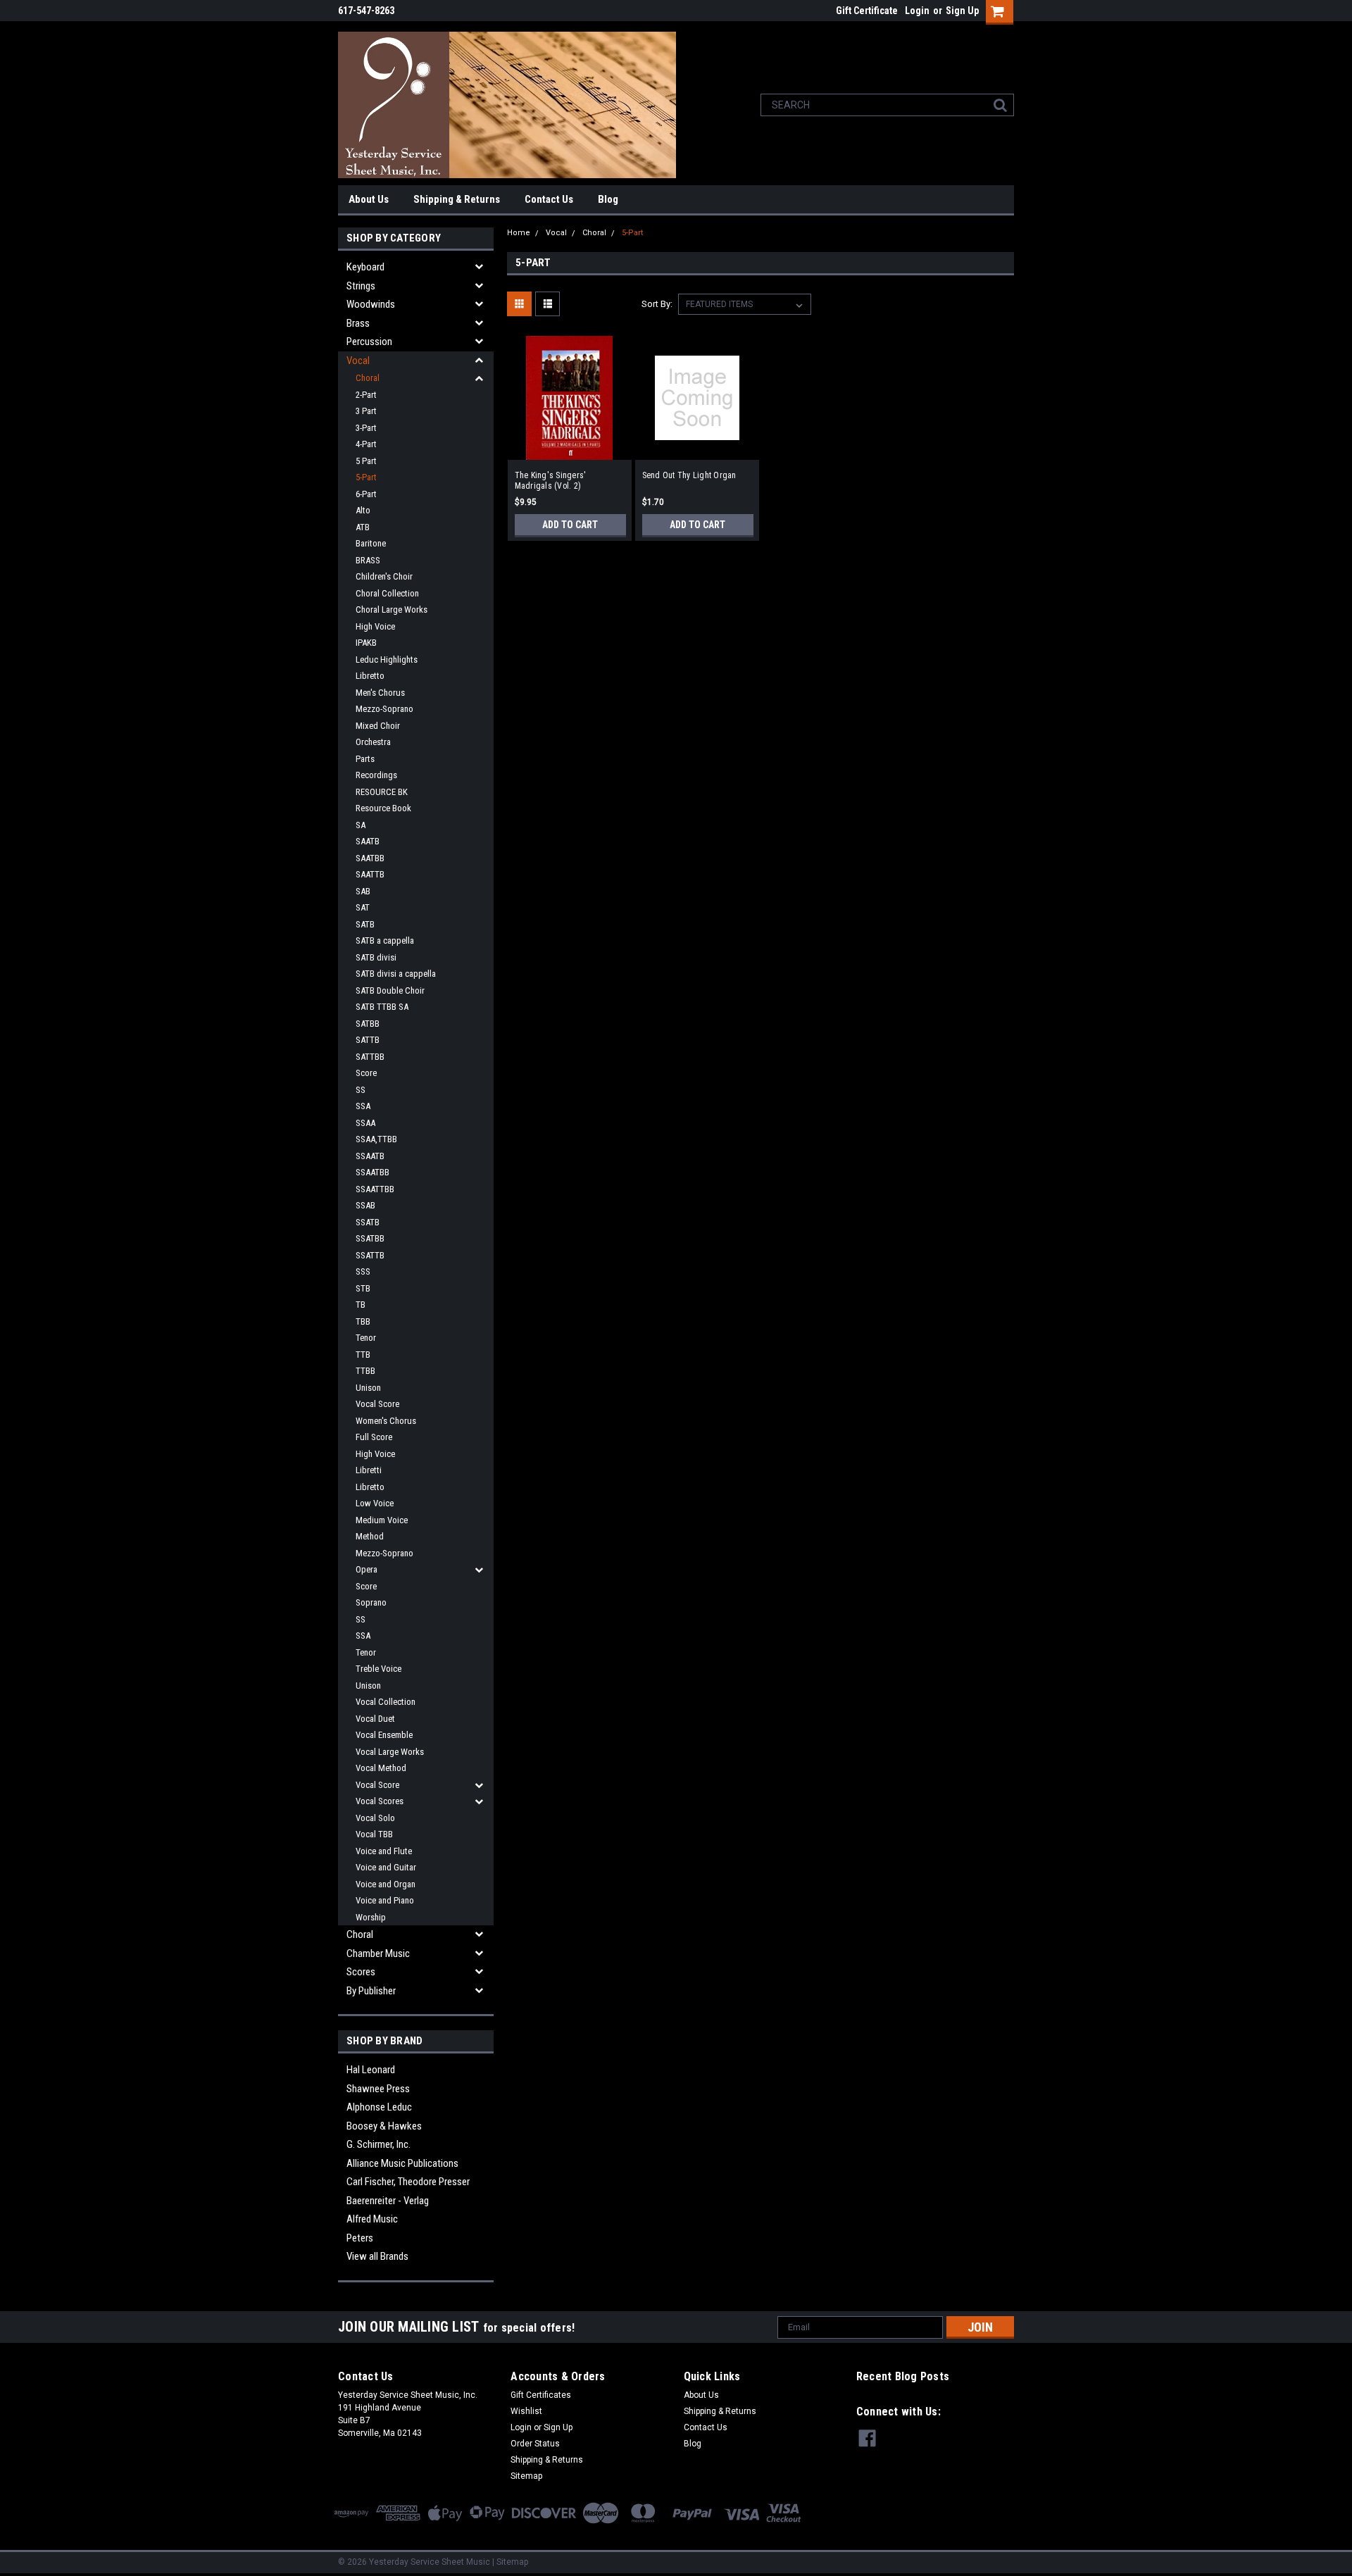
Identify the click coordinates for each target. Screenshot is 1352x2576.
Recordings (376, 775)
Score (366, 1073)
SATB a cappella (385, 940)
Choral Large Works (392, 609)
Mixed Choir (378, 726)
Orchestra (373, 742)
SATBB (368, 1024)
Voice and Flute (384, 1851)
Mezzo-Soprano (384, 709)
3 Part (366, 411)
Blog (608, 199)
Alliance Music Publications (402, 2163)
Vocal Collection (386, 1702)
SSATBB (370, 1238)
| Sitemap (510, 2562)
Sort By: (657, 304)
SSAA (365, 1123)
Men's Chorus (380, 693)
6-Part (366, 494)
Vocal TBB (374, 1834)
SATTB (368, 1040)
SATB (365, 924)
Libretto (370, 676)
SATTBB (370, 1057)
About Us (369, 199)
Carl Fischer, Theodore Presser (408, 2182)
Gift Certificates (541, 2395)
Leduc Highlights (387, 659)
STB (363, 1288)
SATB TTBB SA (382, 1007)
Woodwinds (371, 304)
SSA (363, 1106)
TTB (363, 1355)
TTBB (365, 1371)
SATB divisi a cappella (396, 974)
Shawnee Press (378, 2089)
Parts (365, 759)
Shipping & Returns (457, 199)
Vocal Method (381, 1768)
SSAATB (370, 1156)
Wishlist (526, 2411)
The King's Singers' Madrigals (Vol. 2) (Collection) (551, 481)
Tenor (366, 1338)
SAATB (368, 841)
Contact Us (549, 199)
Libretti (369, 1470)
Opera (367, 1569)
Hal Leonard (371, 2070)
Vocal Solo (375, 1818)
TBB (363, 1321)
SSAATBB (373, 1172)
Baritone (371, 543)
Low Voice (375, 1503)
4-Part (366, 444)
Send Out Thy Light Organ (689, 475)
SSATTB (370, 1255)
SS (361, 1090)
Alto (363, 510)
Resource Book (383, 808)
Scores (361, 1972)
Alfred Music (372, 2219)
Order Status (535, 2444)
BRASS (368, 560)
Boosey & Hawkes (384, 2126)
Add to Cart (570, 525)
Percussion (369, 342)
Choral (368, 378)
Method (370, 1536)
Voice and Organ (386, 1884)
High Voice (375, 626)
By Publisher (371, 1991)
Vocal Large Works (390, 1752)
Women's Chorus (386, 1421)
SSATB (368, 1222)
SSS (363, 1271)
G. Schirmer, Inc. (378, 2144)
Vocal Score (377, 1404)
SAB (363, 891)
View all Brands (377, 2256)
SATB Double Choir (390, 990)
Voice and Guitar (386, 1867)
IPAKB (366, 643)
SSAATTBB (375, 1189)
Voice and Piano (385, 1900)
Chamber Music (378, 1953)
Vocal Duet (375, 1719)
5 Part (366, 461)
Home (519, 233)
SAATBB (370, 858)
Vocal (358, 361)
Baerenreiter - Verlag (388, 2201)
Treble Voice (378, 1669)
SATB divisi (376, 957)
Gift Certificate (867, 11)
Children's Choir (384, 576)
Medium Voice (382, 1520)
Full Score (374, 1437)
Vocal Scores (380, 1801)
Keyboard (365, 267)
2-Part (366, 395)
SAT (363, 907)
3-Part (366, 428)
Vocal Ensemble (384, 1735)
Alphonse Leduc (379, 2107)
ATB (363, 527)
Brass (358, 323)
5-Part (366, 477)
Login (917, 11)
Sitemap (526, 2476)
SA (361, 825)
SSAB (365, 1205)
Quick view (570, 449)
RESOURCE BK (382, 792)
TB (361, 1305)
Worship (371, 1917)
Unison (368, 1388)
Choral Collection (387, 593)
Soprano (371, 1602)
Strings (361, 286)
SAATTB (370, 874)
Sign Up (962, 11)
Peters (360, 2238)
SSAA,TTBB (376, 1139)
